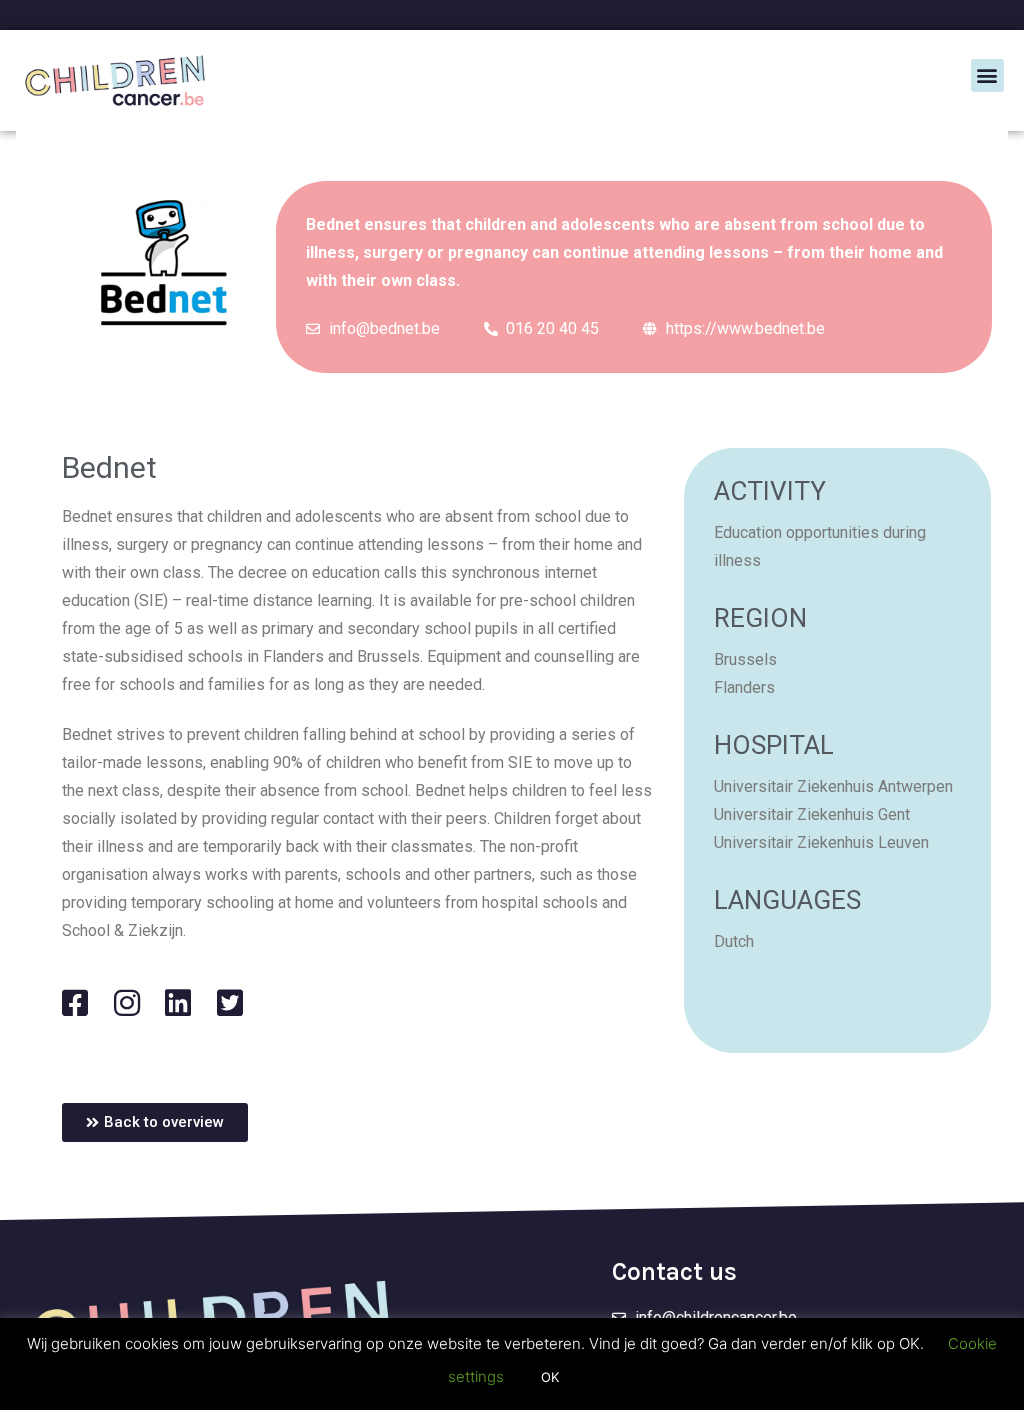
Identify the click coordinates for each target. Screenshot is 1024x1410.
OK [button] (550, 1377)
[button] (987, 75)
